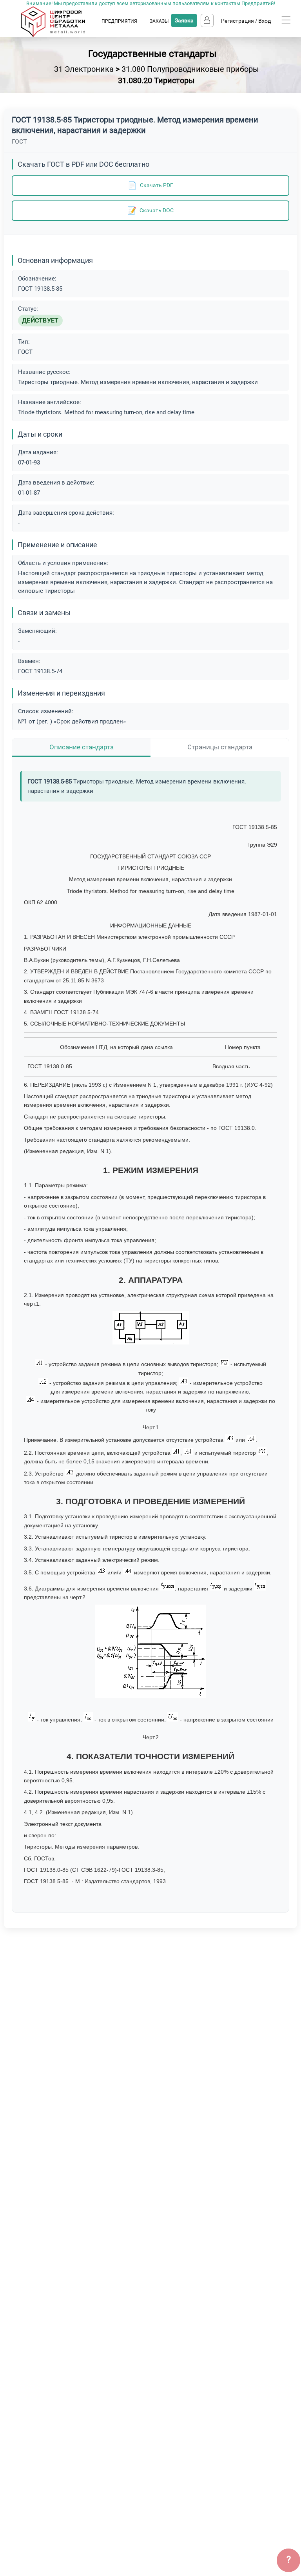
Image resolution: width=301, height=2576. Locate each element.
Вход (265, 21)
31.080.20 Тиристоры (156, 80)
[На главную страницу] (61, 35)
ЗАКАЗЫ (159, 21)
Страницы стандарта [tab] (220, 747)
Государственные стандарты (152, 54)
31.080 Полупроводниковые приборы (190, 69)
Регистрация (238, 21)
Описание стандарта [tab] (82, 747)
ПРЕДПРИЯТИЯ (119, 21)
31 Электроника (84, 69)
